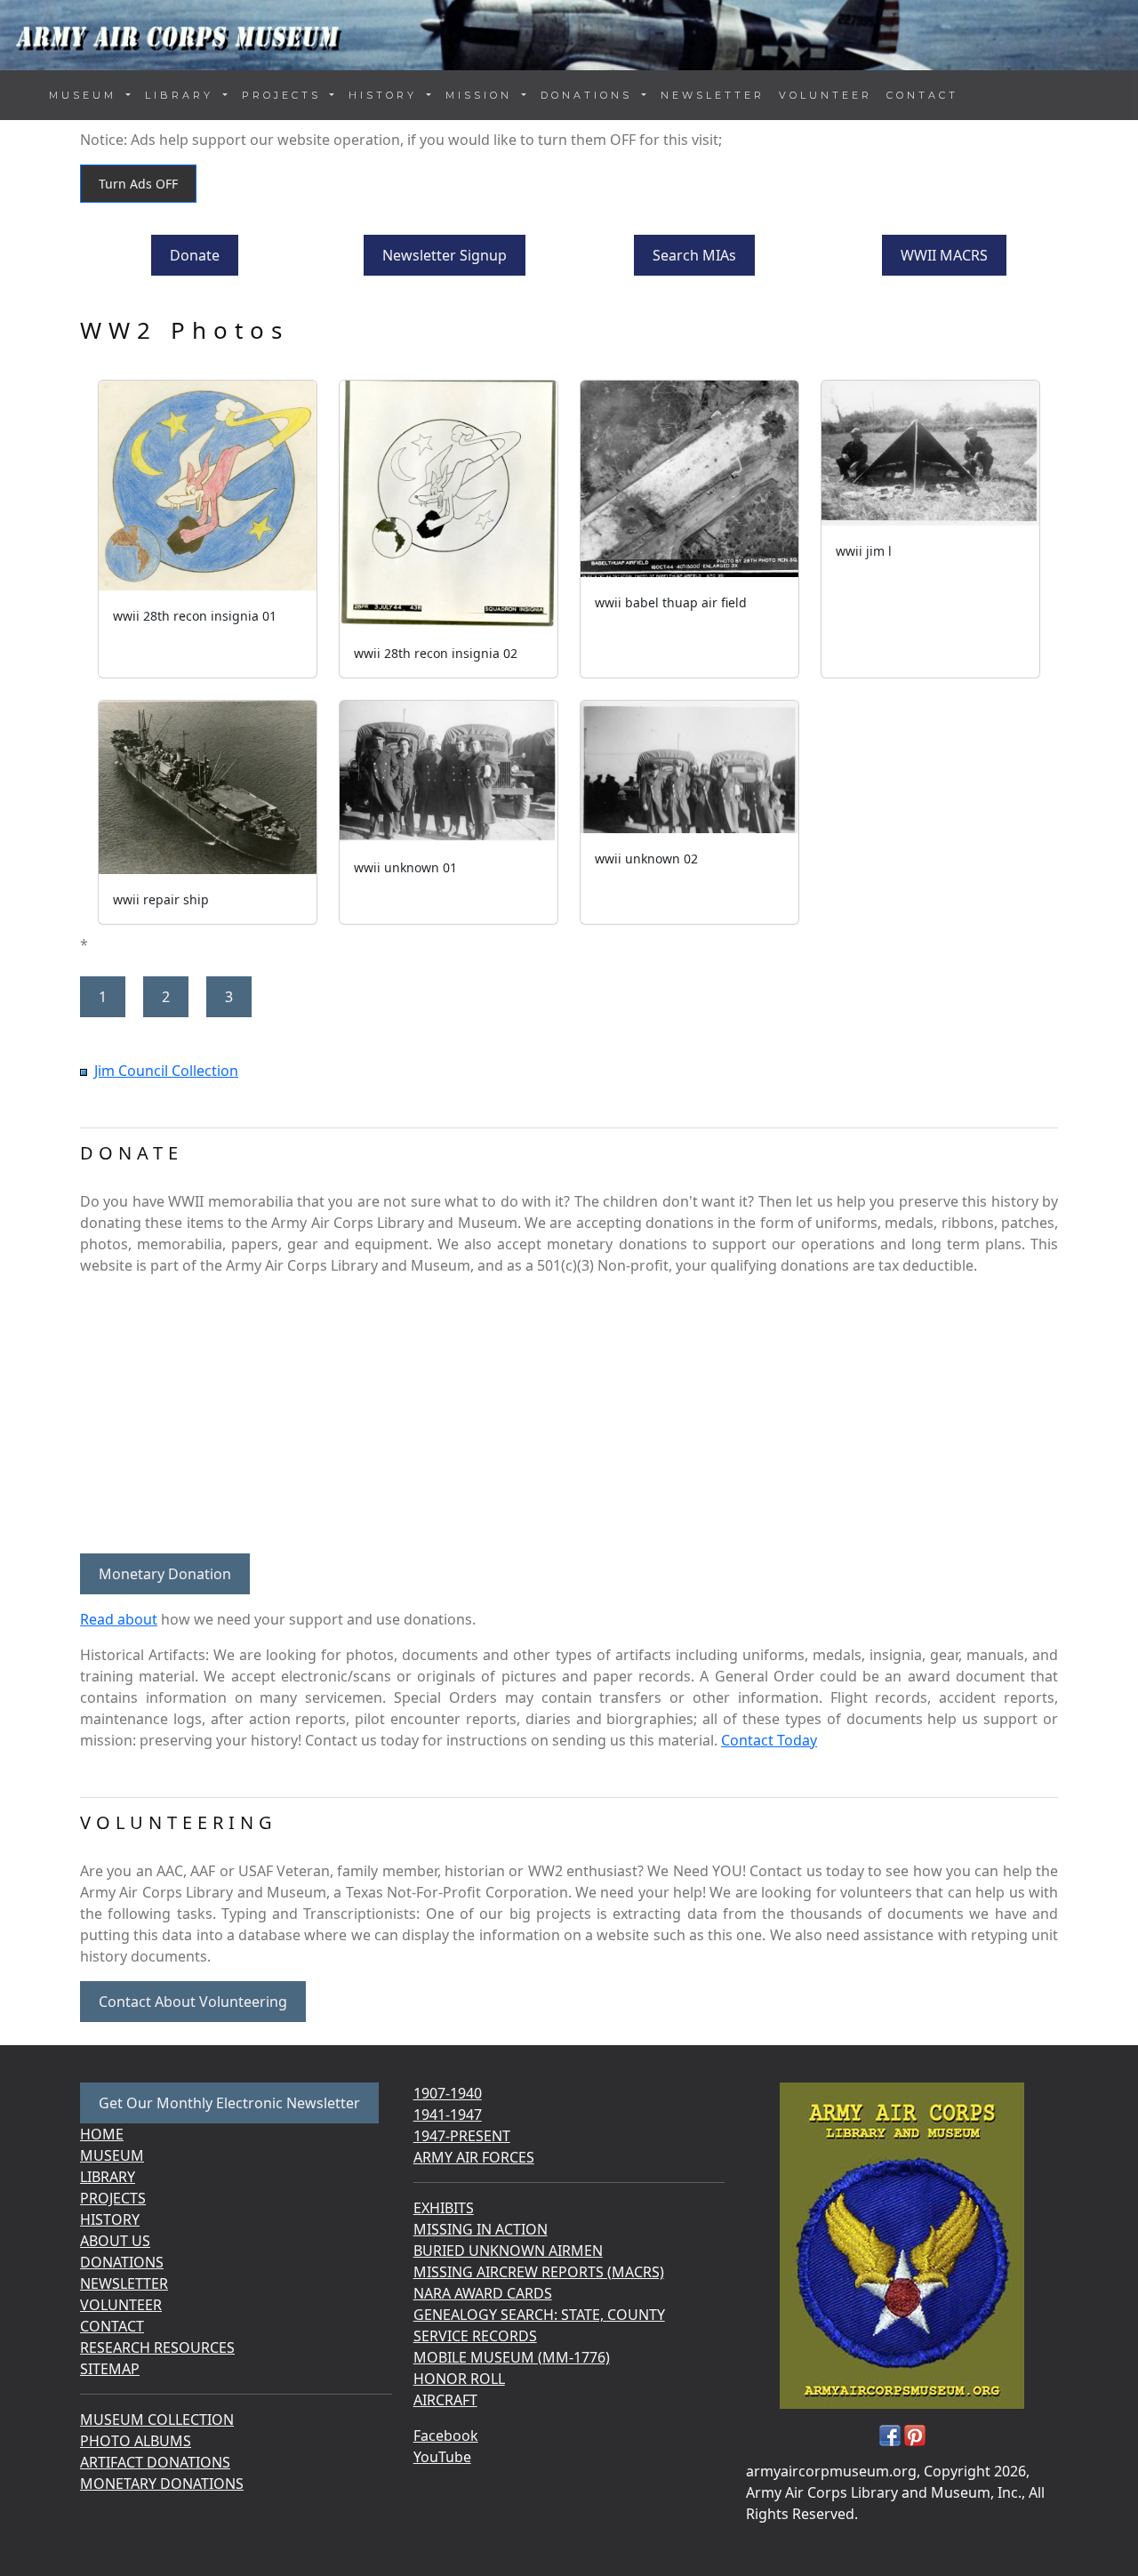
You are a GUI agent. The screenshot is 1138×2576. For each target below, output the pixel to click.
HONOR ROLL (459, 2379)
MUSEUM (112, 2155)
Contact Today (769, 1740)
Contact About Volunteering (193, 2002)
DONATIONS (122, 2262)
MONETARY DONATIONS (162, 2484)
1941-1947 (448, 2115)
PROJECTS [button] (284, 95)
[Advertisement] (569, 1415)
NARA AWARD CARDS (483, 2293)
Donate (195, 255)
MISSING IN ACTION (481, 2229)
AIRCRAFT (445, 2400)
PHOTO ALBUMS (136, 2441)
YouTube (442, 2457)
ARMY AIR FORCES (474, 2157)
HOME (102, 2134)
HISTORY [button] (386, 95)
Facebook (446, 2436)
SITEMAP (110, 2369)
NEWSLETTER (713, 95)
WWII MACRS (944, 255)
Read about (119, 1619)
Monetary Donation (165, 1574)
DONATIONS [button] (589, 95)
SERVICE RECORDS (475, 2336)
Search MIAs (694, 255)
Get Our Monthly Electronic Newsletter (229, 2103)
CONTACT (922, 95)
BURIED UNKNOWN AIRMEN (508, 2251)
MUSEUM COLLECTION (157, 2420)
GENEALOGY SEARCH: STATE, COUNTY (539, 2315)
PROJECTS (113, 2198)
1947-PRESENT (462, 2136)
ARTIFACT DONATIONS (155, 2462)
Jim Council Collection (166, 1071)
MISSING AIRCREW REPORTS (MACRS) (539, 2272)
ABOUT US (115, 2241)
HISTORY (110, 2219)
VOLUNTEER (825, 95)
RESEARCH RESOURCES (157, 2347)
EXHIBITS (444, 2208)
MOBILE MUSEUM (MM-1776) (512, 2357)
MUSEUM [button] (86, 95)
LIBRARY (108, 2177)
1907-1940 (448, 2093)
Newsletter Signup (445, 255)
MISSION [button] (482, 95)
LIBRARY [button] (182, 95)
